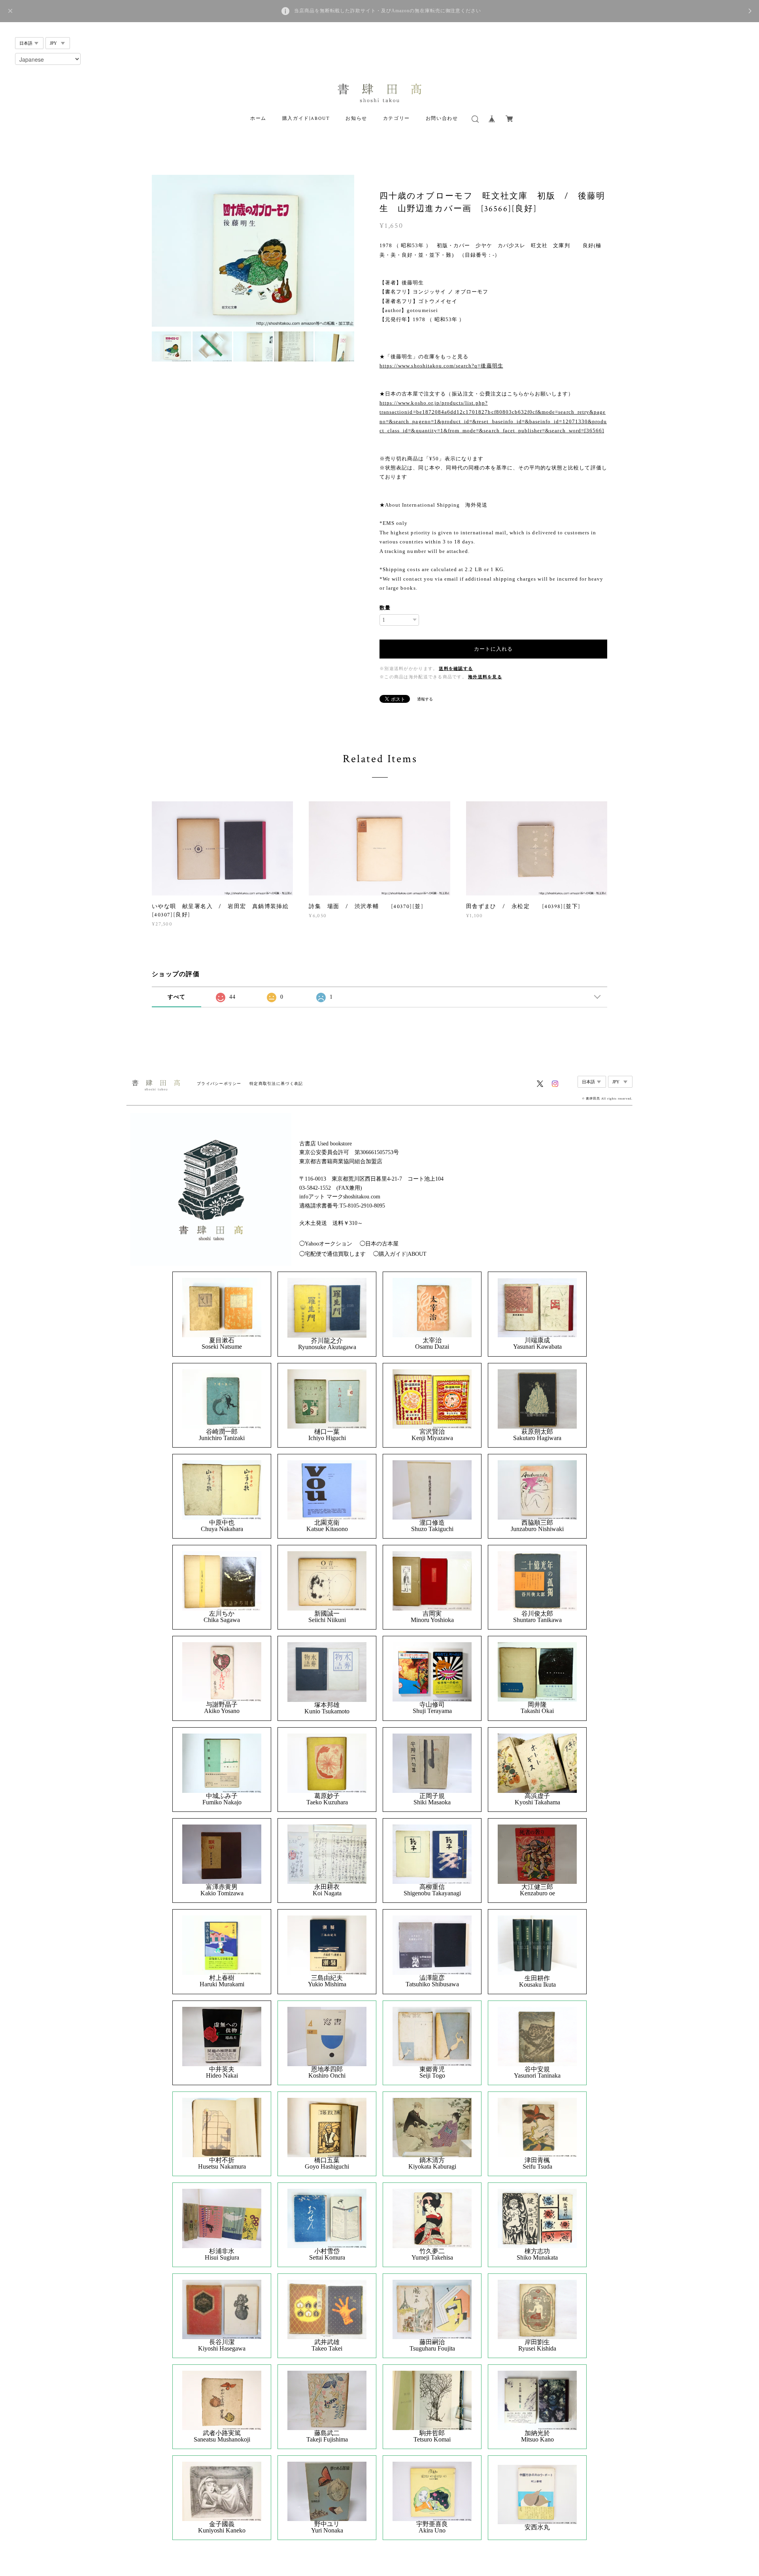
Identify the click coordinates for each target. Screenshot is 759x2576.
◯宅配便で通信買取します (332, 1254)
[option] (253, 251)
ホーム (258, 118)
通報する (425, 699)
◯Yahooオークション (326, 1244)
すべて (177, 997)
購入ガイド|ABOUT (306, 118)
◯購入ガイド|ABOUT (400, 1254)
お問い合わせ (442, 118)
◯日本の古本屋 (379, 1244)
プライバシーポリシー (219, 1084)
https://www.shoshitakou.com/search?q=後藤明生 (441, 366)
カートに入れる (493, 649)
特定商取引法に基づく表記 (276, 1084)
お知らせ (356, 118)
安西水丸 (537, 2527)
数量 (385, 608)
